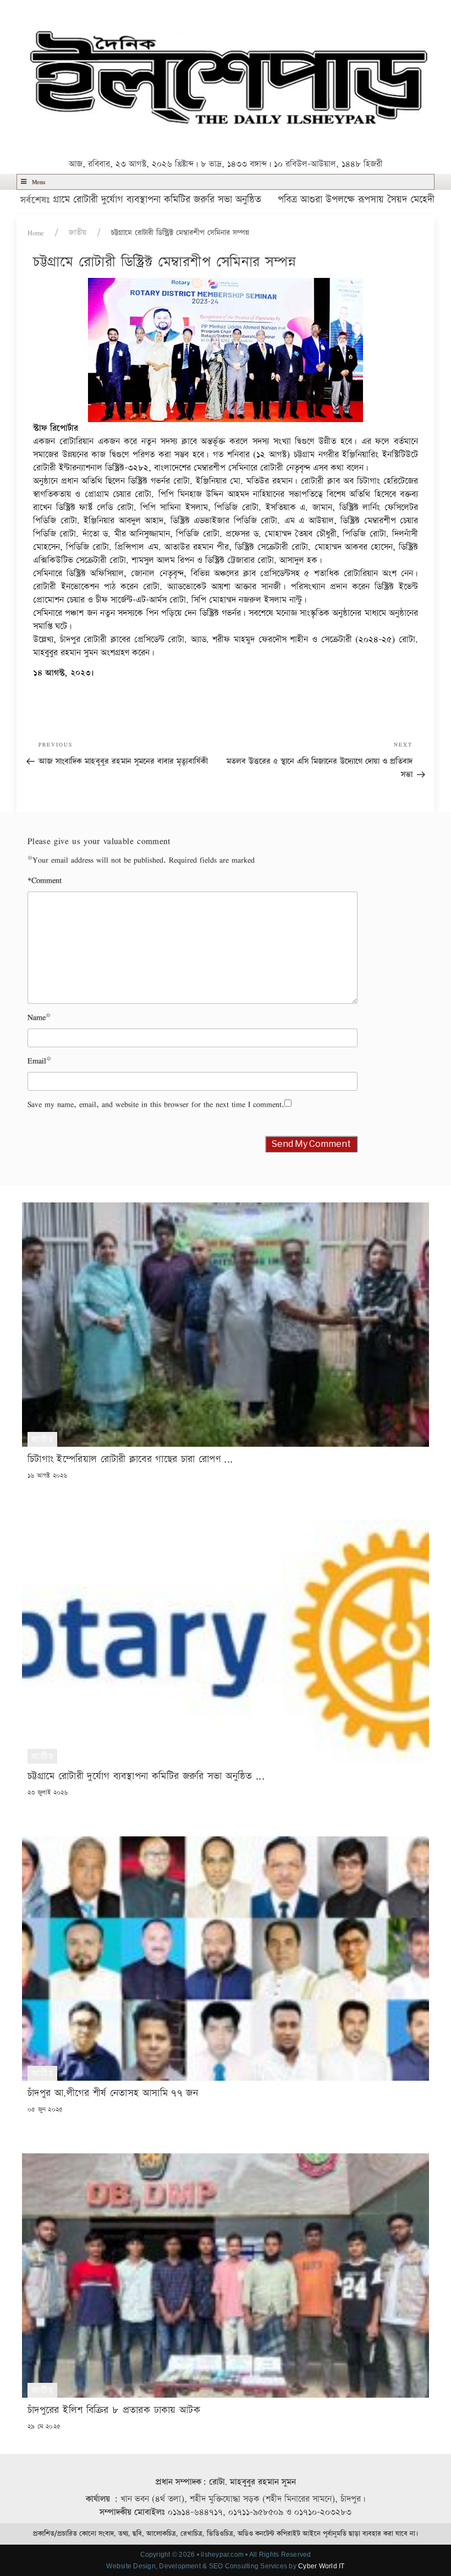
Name (37, 1017)
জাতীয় (78, 233)
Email (37, 1061)
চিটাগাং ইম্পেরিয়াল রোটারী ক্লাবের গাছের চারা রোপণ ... (130, 1459)
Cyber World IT (321, 2566)
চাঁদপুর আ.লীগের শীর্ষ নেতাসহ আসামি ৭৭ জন (113, 2093)
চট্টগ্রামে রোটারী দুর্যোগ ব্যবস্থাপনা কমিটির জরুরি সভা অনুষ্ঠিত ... (146, 1776)
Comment (45, 880)
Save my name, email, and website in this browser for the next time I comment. (156, 1104)
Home (36, 233)
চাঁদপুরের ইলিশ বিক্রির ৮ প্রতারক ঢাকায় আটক (114, 2410)
